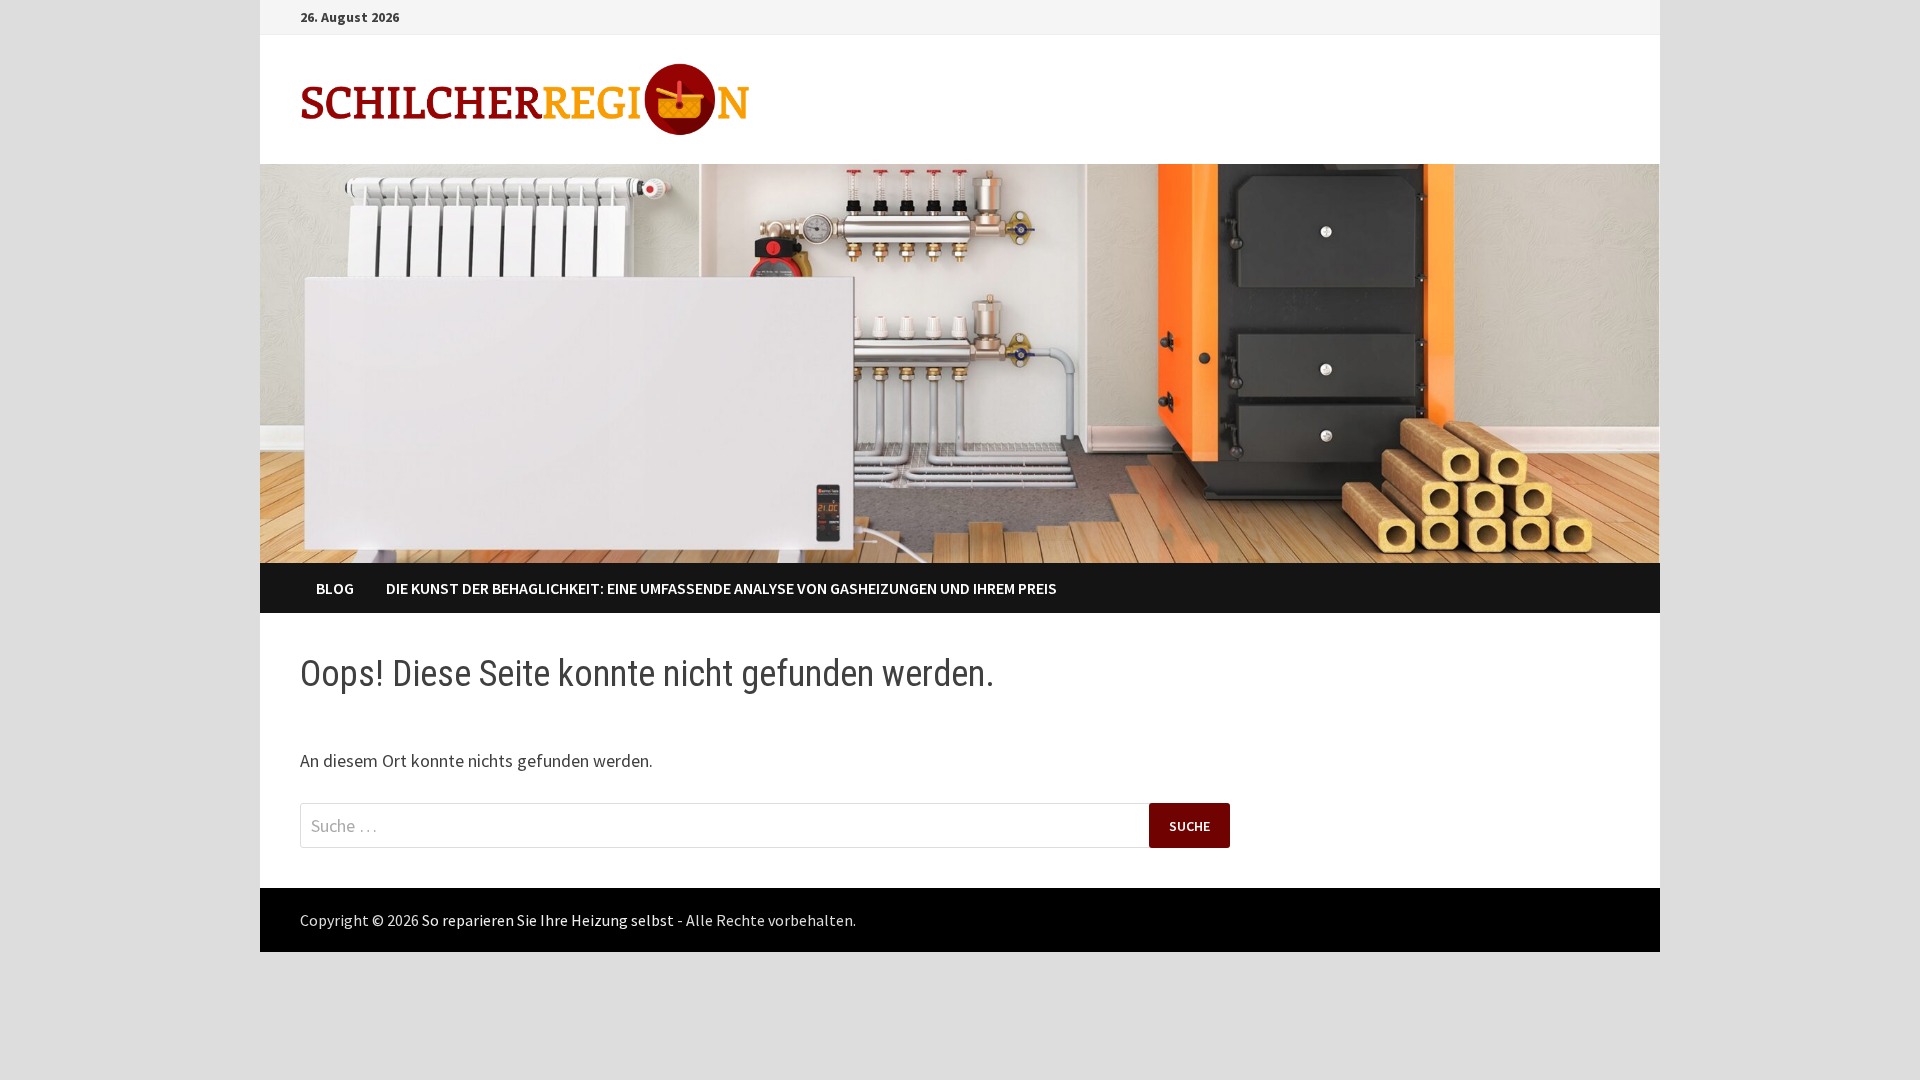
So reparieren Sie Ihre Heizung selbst (548, 920)
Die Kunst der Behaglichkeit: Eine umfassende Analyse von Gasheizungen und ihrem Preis (721, 588)
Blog (335, 588)
